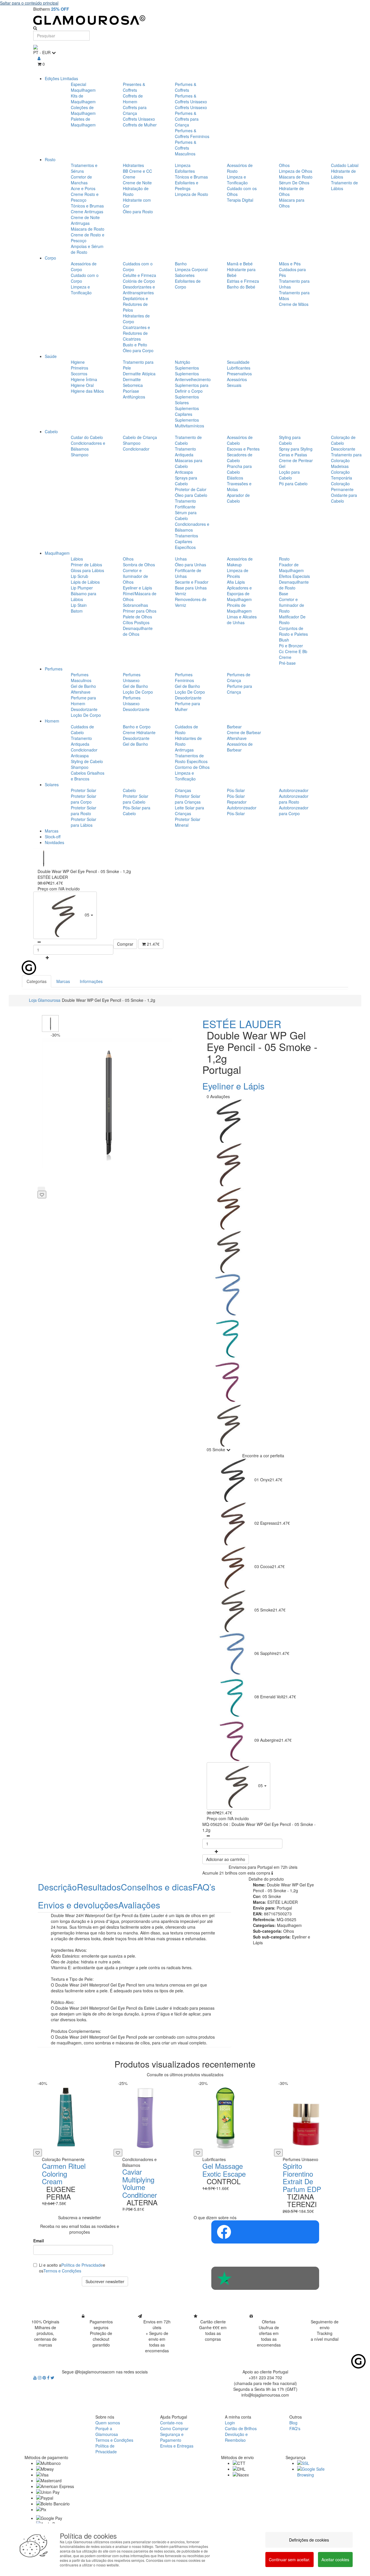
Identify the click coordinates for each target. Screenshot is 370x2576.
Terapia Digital (240, 200)
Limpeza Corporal (191, 269)
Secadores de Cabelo (240, 457)
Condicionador (136, 449)
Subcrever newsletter (105, 2281)
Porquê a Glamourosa (107, 2431)
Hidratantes (133, 165)
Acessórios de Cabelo (240, 440)
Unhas (181, 559)
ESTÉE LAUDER (242, 1024)
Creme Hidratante (139, 732)
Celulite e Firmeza (139, 275)
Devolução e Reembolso (236, 2437)
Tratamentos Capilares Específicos (186, 541)
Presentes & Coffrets (134, 87)
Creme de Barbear (244, 732)
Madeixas (340, 466)
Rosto (50, 159)
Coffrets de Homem (133, 99)
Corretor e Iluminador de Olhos (135, 576)
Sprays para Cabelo (186, 481)
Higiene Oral (82, 385)
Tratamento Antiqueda (185, 452)
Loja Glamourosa (45, 1000)
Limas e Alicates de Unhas (242, 620)
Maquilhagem (57, 553)
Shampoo (80, 455)
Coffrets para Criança (135, 110)
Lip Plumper (82, 588)
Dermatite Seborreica (133, 382)
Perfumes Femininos (184, 677)
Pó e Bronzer (291, 646)
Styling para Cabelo (290, 440)
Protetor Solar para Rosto (84, 811)
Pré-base (287, 663)
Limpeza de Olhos (296, 171)
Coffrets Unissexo (139, 119)
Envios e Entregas (177, 2446)
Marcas (52, 831)
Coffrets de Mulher (140, 125)
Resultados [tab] (99, 1887)
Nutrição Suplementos (187, 365)
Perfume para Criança (239, 689)
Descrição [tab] (57, 1887)
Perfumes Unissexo (132, 677)
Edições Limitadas (61, 78)
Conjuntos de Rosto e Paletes (293, 631)
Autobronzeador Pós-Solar (242, 811)
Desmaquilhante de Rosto (294, 585)
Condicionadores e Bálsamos (88, 446)
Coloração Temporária (342, 475)
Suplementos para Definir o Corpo (192, 388)
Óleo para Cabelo (191, 495)
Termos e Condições (62, 2271)
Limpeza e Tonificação (237, 180)
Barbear (234, 727)
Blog (293, 2423)
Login (230, 2423)
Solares (52, 784)
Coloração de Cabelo (343, 440)
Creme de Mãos (294, 304)
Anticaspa (184, 472)
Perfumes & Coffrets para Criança (187, 119)
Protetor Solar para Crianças (188, 799)
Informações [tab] (91, 981)
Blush (284, 640)
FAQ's (295, 2428)
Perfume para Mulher (187, 706)
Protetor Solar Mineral (188, 822)
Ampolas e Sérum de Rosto (87, 249)
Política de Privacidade (82, 2265)
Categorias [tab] (37, 981)
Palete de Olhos (137, 617)
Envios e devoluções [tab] (78, 1905)
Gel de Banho (83, 686)
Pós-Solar (236, 790)
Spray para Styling (296, 449)
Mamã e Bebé (240, 264)
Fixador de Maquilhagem (291, 567)
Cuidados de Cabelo (82, 730)
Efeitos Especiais (294, 576)
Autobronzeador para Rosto (294, 799)
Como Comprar (174, 2428)
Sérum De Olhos (294, 183)
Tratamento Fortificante (185, 504)
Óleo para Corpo (138, 350)
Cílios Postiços (136, 622)
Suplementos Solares (187, 400)
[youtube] (36, 2377)
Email (39, 2241)
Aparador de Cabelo (238, 498)
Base (284, 594)
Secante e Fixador (192, 582)
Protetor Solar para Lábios (84, 822)
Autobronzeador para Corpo (294, 811)
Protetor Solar (84, 790)
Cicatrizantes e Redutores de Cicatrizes (136, 333)
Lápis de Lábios (85, 582)
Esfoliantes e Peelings (187, 185)
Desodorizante (84, 709)
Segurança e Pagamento (172, 2437)
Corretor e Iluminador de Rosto (292, 605)
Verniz (181, 594)
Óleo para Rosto (138, 212)
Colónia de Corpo (139, 281)
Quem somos (108, 2423)
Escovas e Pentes (243, 449)
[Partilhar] (41, 1189)
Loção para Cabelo (289, 475)
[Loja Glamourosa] (185, 20)
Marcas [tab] (63, 981)
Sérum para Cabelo (186, 515)
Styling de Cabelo (87, 761)
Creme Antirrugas (87, 212)
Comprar (125, 944)
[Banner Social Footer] (265, 2232)
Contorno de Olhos (192, 767)
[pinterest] (45, 2377)
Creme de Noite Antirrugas (85, 220)
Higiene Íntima (84, 379)
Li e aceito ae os (72, 2268)
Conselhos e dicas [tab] (157, 1887)
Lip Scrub (79, 576)
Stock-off (53, 837)
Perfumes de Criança (239, 677)
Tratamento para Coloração (346, 457)
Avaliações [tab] (139, 1905)
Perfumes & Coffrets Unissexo (191, 99)
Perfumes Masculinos (81, 677)
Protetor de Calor (191, 489)
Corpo (50, 258)
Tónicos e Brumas (87, 206)
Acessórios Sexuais (237, 382)
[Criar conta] (39, 58)
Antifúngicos (134, 397)
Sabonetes (185, 275)
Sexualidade (238, 362)
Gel (282, 466)
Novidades (54, 842)
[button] (65, 915)
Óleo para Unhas (190, 565)
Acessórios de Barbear (240, 747)
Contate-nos (171, 2423)
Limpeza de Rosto (192, 194)
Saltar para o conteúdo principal (29, 3)
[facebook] (49, 2377)
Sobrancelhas (135, 605)
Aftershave (81, 692)
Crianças (183, 790)
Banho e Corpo (137, 727)
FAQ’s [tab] (204, 1887)
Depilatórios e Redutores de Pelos (135, 304)
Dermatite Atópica (139, 374)
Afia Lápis (236, 582)
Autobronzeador (294, 790)
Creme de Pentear (296, 460)
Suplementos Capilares (187, 411)
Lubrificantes (239, 368)
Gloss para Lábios (87, 570)
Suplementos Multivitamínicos (189, 423)
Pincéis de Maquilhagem (239, 608)
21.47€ (153, 944)
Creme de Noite (137, 183)
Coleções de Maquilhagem (83, 110)
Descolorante (343, 449)
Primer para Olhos (140, 611)
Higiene (78, 362)
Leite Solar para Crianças (189, 811)
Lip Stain (79, 605)
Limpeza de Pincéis (238, 573)
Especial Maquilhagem (83, 87)
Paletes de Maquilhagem (83, 122)
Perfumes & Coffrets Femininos (192, 133)
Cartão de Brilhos (241, 2428)
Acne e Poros (83, 188)
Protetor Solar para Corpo (84, 799)
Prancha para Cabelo (239, 469)
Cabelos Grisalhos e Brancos (88, 776)
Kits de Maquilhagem (83, 99)
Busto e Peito (135, 345)
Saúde (51, 356)
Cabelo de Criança (140, 437)
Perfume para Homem (83, 701)
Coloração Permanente (342, 486)
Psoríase (131, 391)
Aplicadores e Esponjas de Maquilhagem (239, 594)
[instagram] (40, 2377)
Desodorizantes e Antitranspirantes (139, 290)
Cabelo (51, 431)
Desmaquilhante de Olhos (138, 631)
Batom (77, 611)
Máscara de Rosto (88, 229)
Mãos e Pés (290, 264)
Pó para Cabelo (293, 484)
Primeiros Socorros (79, 371)
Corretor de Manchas (81, 180)
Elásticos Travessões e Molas (239, 484)
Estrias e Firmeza (243, 281)
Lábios (77, 559)
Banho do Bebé (241, 287)
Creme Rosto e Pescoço (85, 197)
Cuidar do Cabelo (87, 437)
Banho (181, 264)
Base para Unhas (191, 588)
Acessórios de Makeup (240, 562)
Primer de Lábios (86, 565)
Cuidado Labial (345, 165)
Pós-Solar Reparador (237, 799)
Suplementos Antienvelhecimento (193, 376)
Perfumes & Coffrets (186, 87)
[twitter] (52, 2377)
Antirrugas (184, 750)
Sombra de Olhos (139, 565)
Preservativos (239, 374)
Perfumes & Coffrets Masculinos (186, 148)
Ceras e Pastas (293, 455)
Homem (52, 721)
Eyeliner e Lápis (137, 588)
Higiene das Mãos (87, 391)
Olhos (284, 165)
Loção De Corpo (86, 715)
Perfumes (54, 669)
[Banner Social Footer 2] (265, 2278)
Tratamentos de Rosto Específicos (191, 758)
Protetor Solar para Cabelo (136, 799)
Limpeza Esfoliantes (185, 168)
